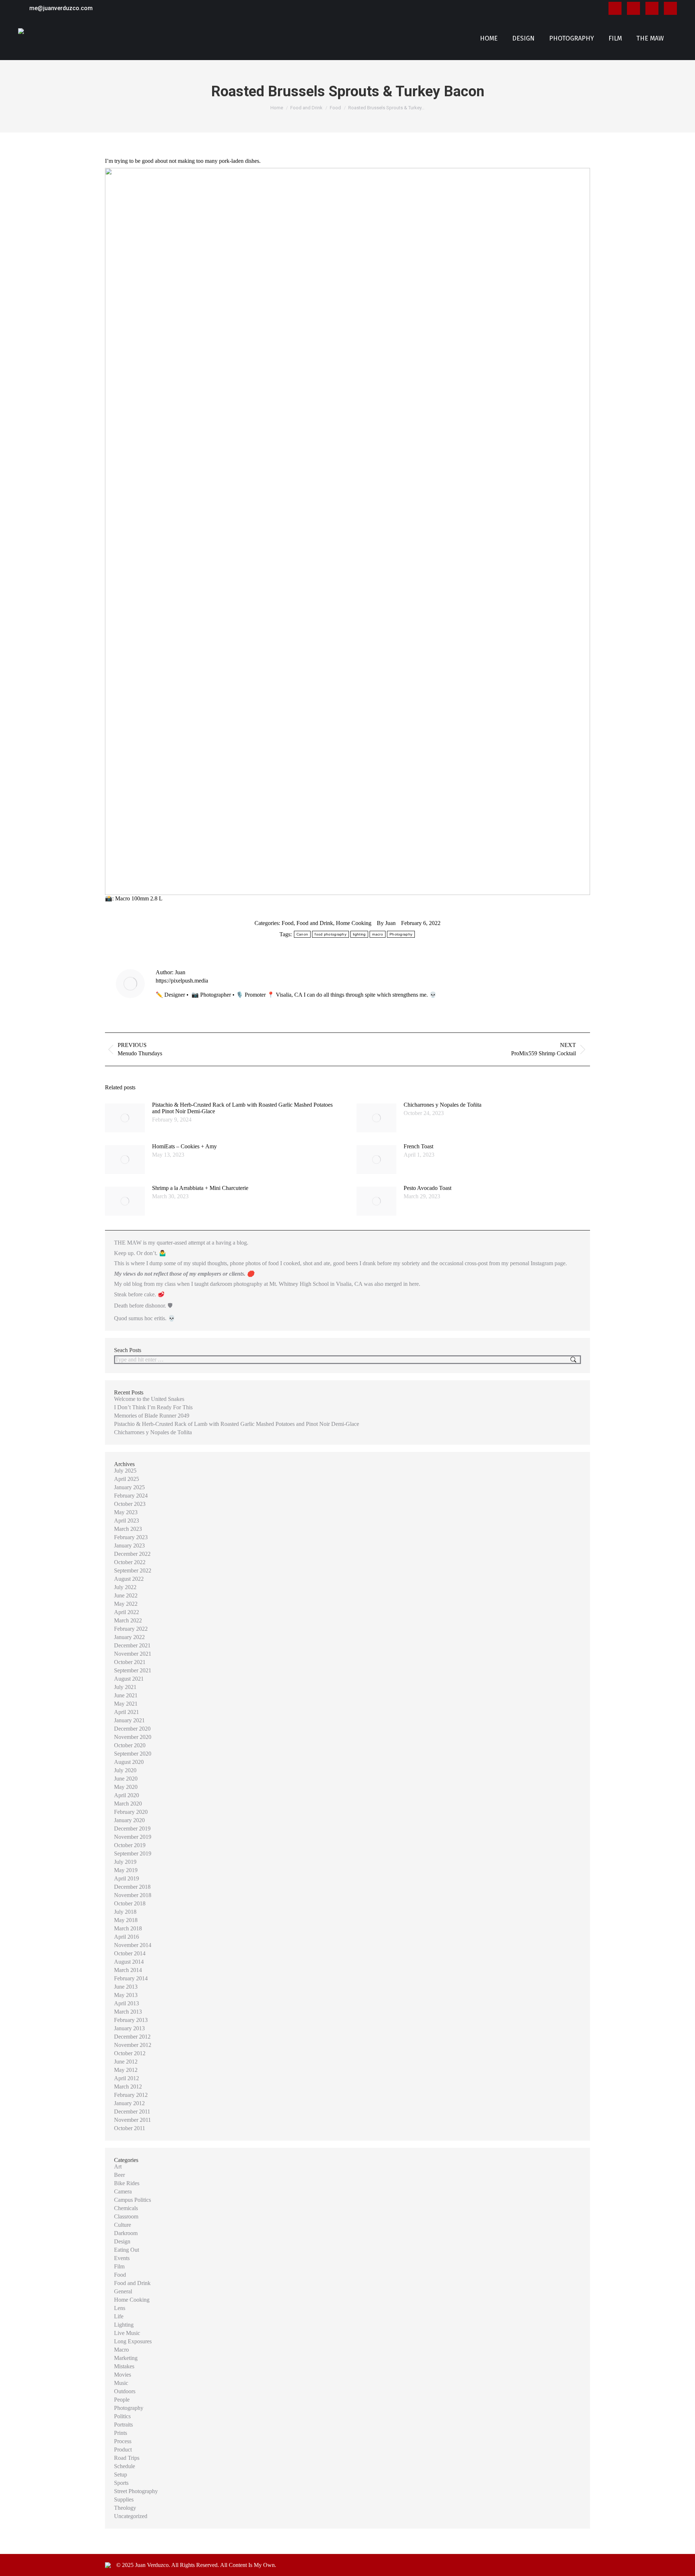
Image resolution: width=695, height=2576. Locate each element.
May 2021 (126, 1704)
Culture (123, 2225)
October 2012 (130, 2053)
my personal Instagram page (533, 1263)
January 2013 (129, 2028)
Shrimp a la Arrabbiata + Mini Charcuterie (200, 1188)
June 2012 (126, 2062)
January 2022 (129, 1637)
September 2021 (133, 1670)
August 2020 (129, 1762)
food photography (330, 934)
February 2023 (131, 1537)
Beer (119, 2175)
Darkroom (126, 2233)
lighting (359, 934)
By (386, 923)
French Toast (418, 1146)
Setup (121, 2474)
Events (122, 2258)
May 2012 (126, 2070)
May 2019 (126, 1870)
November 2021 (133, 1654)
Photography (401, 934)
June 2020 (126, 1779)
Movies (123, 2375)
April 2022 (127, 1612)
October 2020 (130, 1745)
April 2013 (127, 2003)
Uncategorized (131, 2516)
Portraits (123, 2425)
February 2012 (131, 2095)
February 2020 (131, 1812)
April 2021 (127, 1712)
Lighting (124, 2325)
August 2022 (129, 1579)
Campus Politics (132, 2200)
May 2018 (126, 1920)
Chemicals (126, 2208)
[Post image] (125, 1118)
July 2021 (125, 1687)
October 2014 (130, 1953)
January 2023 (129, 1545)
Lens (120, 2308)
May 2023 (126, 1512)
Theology (125, 2508)
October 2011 (130, 2128)
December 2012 (132, 2037)
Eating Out (127, 2250)
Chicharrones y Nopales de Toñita (443, 1105)
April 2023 (127, 1521)
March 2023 (128, 1529)
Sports (121, 2483)
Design (122, 2241)
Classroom (126, 2216)
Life (119, 2316)
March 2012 (128, 2087)
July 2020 (125, 1770)
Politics (122, 2416)
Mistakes (124, 2366)
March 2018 (128, 1928)
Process (123, 2441)
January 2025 (129, 1487)
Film (119, 2266)
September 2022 (133, 1570)
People (122, 2400)
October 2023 (130, 1504)
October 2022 (130, 1562)
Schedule (125, 2466)
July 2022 (125, 1587)
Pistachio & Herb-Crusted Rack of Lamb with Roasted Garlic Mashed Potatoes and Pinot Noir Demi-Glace (242, 1108)
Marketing (126, 2358)
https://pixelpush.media (182, 981)
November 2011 (132, 2120)
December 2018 (132, 1887)
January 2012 (129, 2103)
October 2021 (130, 1662)
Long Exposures (133, 2341)
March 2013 (128, 2012)
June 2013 (126, 1987)
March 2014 (128, 1970)
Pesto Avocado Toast (427, 1188)
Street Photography (136, 2491)
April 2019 (127, 1878)
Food (288, 923)
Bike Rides (127, 2183)
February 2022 (131, 1629)
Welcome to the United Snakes (149, 1399)
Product (123, 2450)
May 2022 (126, 1604)
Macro (121, 2350)
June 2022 (126, 1595)
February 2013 (131, 2020)
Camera (123, 2191)
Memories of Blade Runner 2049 (152, 1416)
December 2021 (132, 1645)
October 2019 (130, 1845)
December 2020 (132, 1729)
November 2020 (133, 1737)
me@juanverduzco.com (61, 8)
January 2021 (129, 1720)
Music (121, 2383)
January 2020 (129, 1820)
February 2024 (131, 1496)
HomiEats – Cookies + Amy (184, 1146)
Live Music (127, 2333)
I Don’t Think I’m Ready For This (153, 1407)
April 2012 (127, 2078)
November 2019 (133, 1837)
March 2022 (128, 1620)
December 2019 (132, 1828)
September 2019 (133, 1853)
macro (378, 934)
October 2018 (130, 1903)
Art (118, 2167)
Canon (302, 934)
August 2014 (129, 1962)
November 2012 (133, 2045)
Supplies (124, 2499)
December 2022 (132, 1554)
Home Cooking (354, 923)
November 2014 (133, 1945)
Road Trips (127, 2458)
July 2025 (125, 1471)
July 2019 (125, 1862)
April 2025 (127, 1479)
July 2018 (125, 1912)
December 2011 (132, 2112)
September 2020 (133, 1754)
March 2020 (128, 1804)
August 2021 (129, 1679)
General (123, 2291)
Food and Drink (315, 923)
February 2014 (131, 1978)
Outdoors (125, 2391)
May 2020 (126, 1787)
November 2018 (133, 1895)
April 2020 (127, 1795)
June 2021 (126, 1695)
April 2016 (127, 1937)
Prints (121, 2433)
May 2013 (126, 1995)
